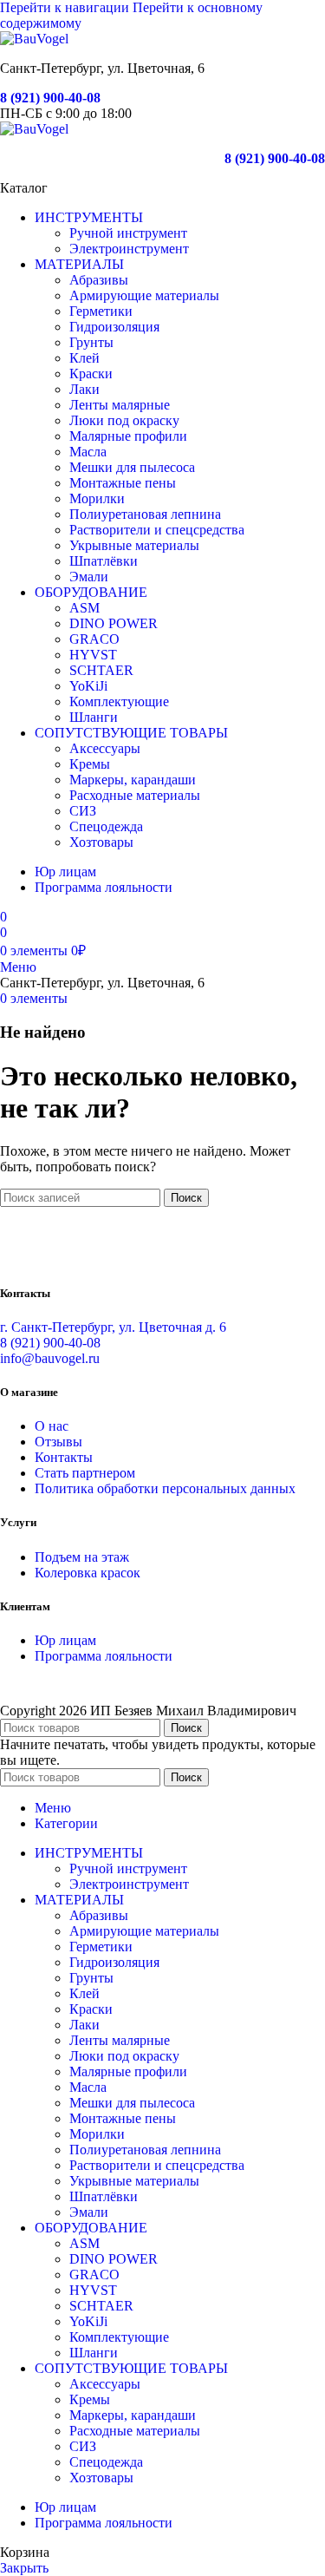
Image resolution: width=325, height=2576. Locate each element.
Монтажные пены (123, 483)
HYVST (93, 655)
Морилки (97, 498)
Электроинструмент (129, 249)
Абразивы (99, 280)
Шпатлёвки (104, 561)
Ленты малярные (120, 405)
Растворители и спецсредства (157, 530)
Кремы (90, 764)
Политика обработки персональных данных (165, 1488)
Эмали (89, 577)
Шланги (94, 717)
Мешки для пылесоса (132, 467)
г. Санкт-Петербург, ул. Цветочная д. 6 (113, 1327)
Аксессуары (105, 748)
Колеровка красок (88, 1573)
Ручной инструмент (128, 233)
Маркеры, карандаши (133, 780)
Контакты (64, 1457)
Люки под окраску (124, 420)
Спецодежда (106, 826)
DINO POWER (114, 623)
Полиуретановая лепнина (145, 514)
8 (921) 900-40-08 (50, 98)
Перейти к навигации (66, 7)
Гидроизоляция (114, 327)
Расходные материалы (135, 795)
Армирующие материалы (144, 295)
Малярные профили (128, 436)
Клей (84, 358)
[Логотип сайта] (34, 39)
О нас (52, 1426)
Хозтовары (101, 842)
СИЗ (83, 811)
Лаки (84, 389)
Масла (88, 452)
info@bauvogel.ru (50, 1358)
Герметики (101, 311)
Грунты (91, 342)
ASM (84, 608)
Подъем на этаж (82, 1557)
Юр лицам (65, 1640)
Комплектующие (119, 701)
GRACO (94, 639)
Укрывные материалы (134, 545)
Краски (91, 374)
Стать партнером (85, 1473)
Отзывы (58, 1442)
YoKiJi (88, 686)
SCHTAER (101, 670)
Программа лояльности (104, 1656)
